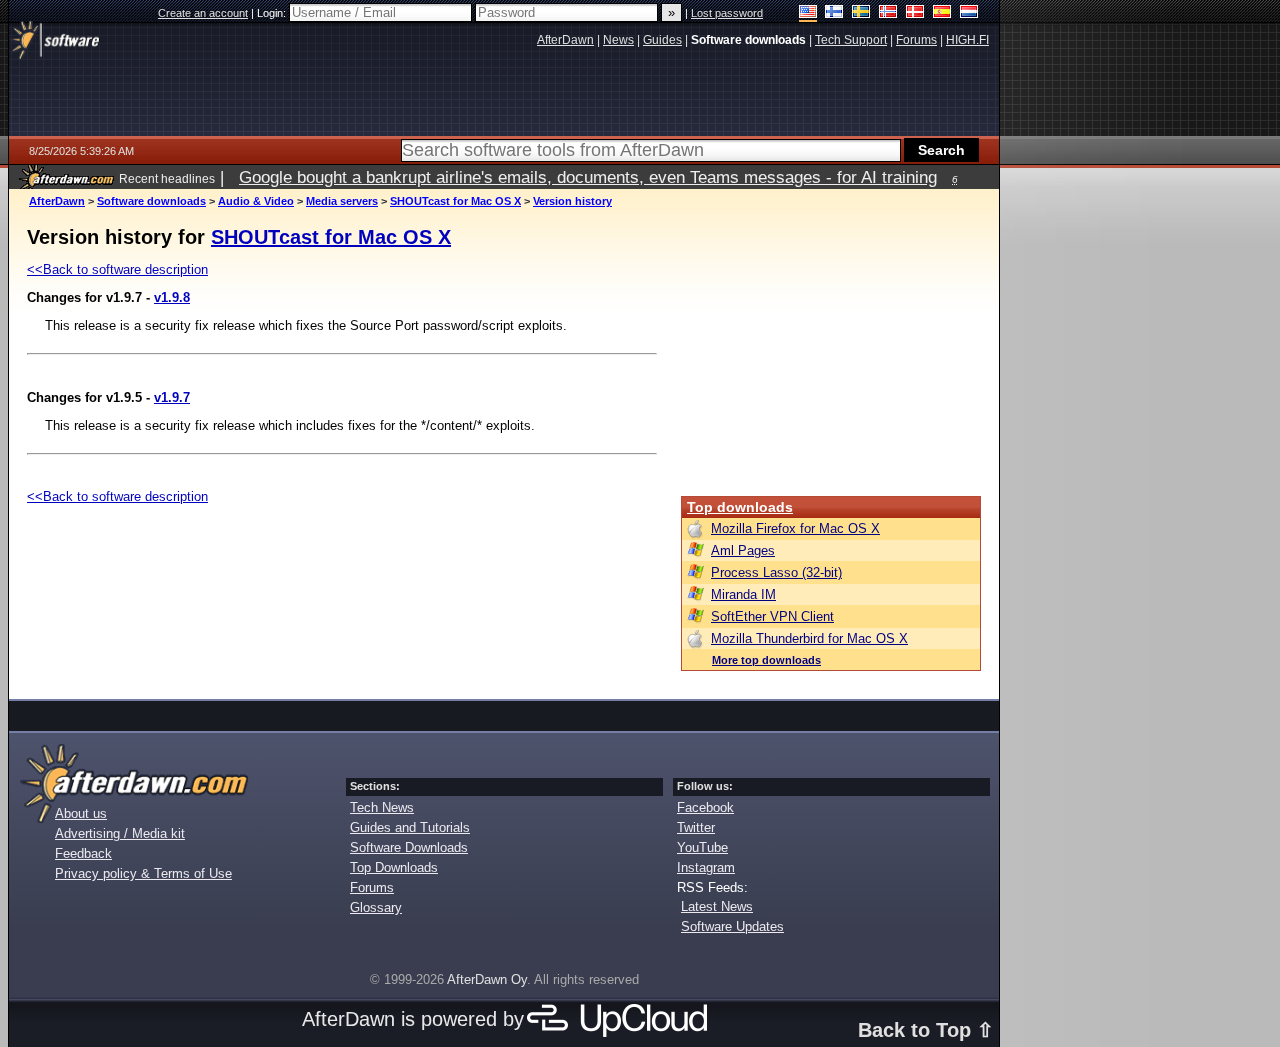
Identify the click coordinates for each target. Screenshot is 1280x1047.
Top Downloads (394, 867)
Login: (273, 13)
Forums (372, 887)
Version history (572, 201)
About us (81, 813)
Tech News (382, 807)
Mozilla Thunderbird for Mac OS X (809, 638)
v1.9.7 (172, 397)
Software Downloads (409, 847)
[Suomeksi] (834, 13)
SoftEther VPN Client (772, 616)
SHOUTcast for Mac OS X (455, 201)
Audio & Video (256, 201)
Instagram (706, 867)
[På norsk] (888, 13)
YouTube (702, 847)
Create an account (203, 13)
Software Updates (732, 926)
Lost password (727, 13)
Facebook (705, 807)
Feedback (83, 853)
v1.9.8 (172, 297)
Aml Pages (743, 550)
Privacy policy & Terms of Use (143, 873)
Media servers (342, 201)
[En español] (942, 13)
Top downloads (740, 507)
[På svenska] (861, 13)
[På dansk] (915, 13)
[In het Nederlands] (969, 13)
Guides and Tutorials (410, 827)
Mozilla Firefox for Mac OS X (795, 528)
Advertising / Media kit (120, 833)
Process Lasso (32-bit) (776, 572)
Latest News (717, 906)
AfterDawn (57, 201)
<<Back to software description (117, 269)
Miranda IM (743, 594)
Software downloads (151, 201)
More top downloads (766, 660)
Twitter (696, 827)
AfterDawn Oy (487, 979)
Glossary (376, 907)
